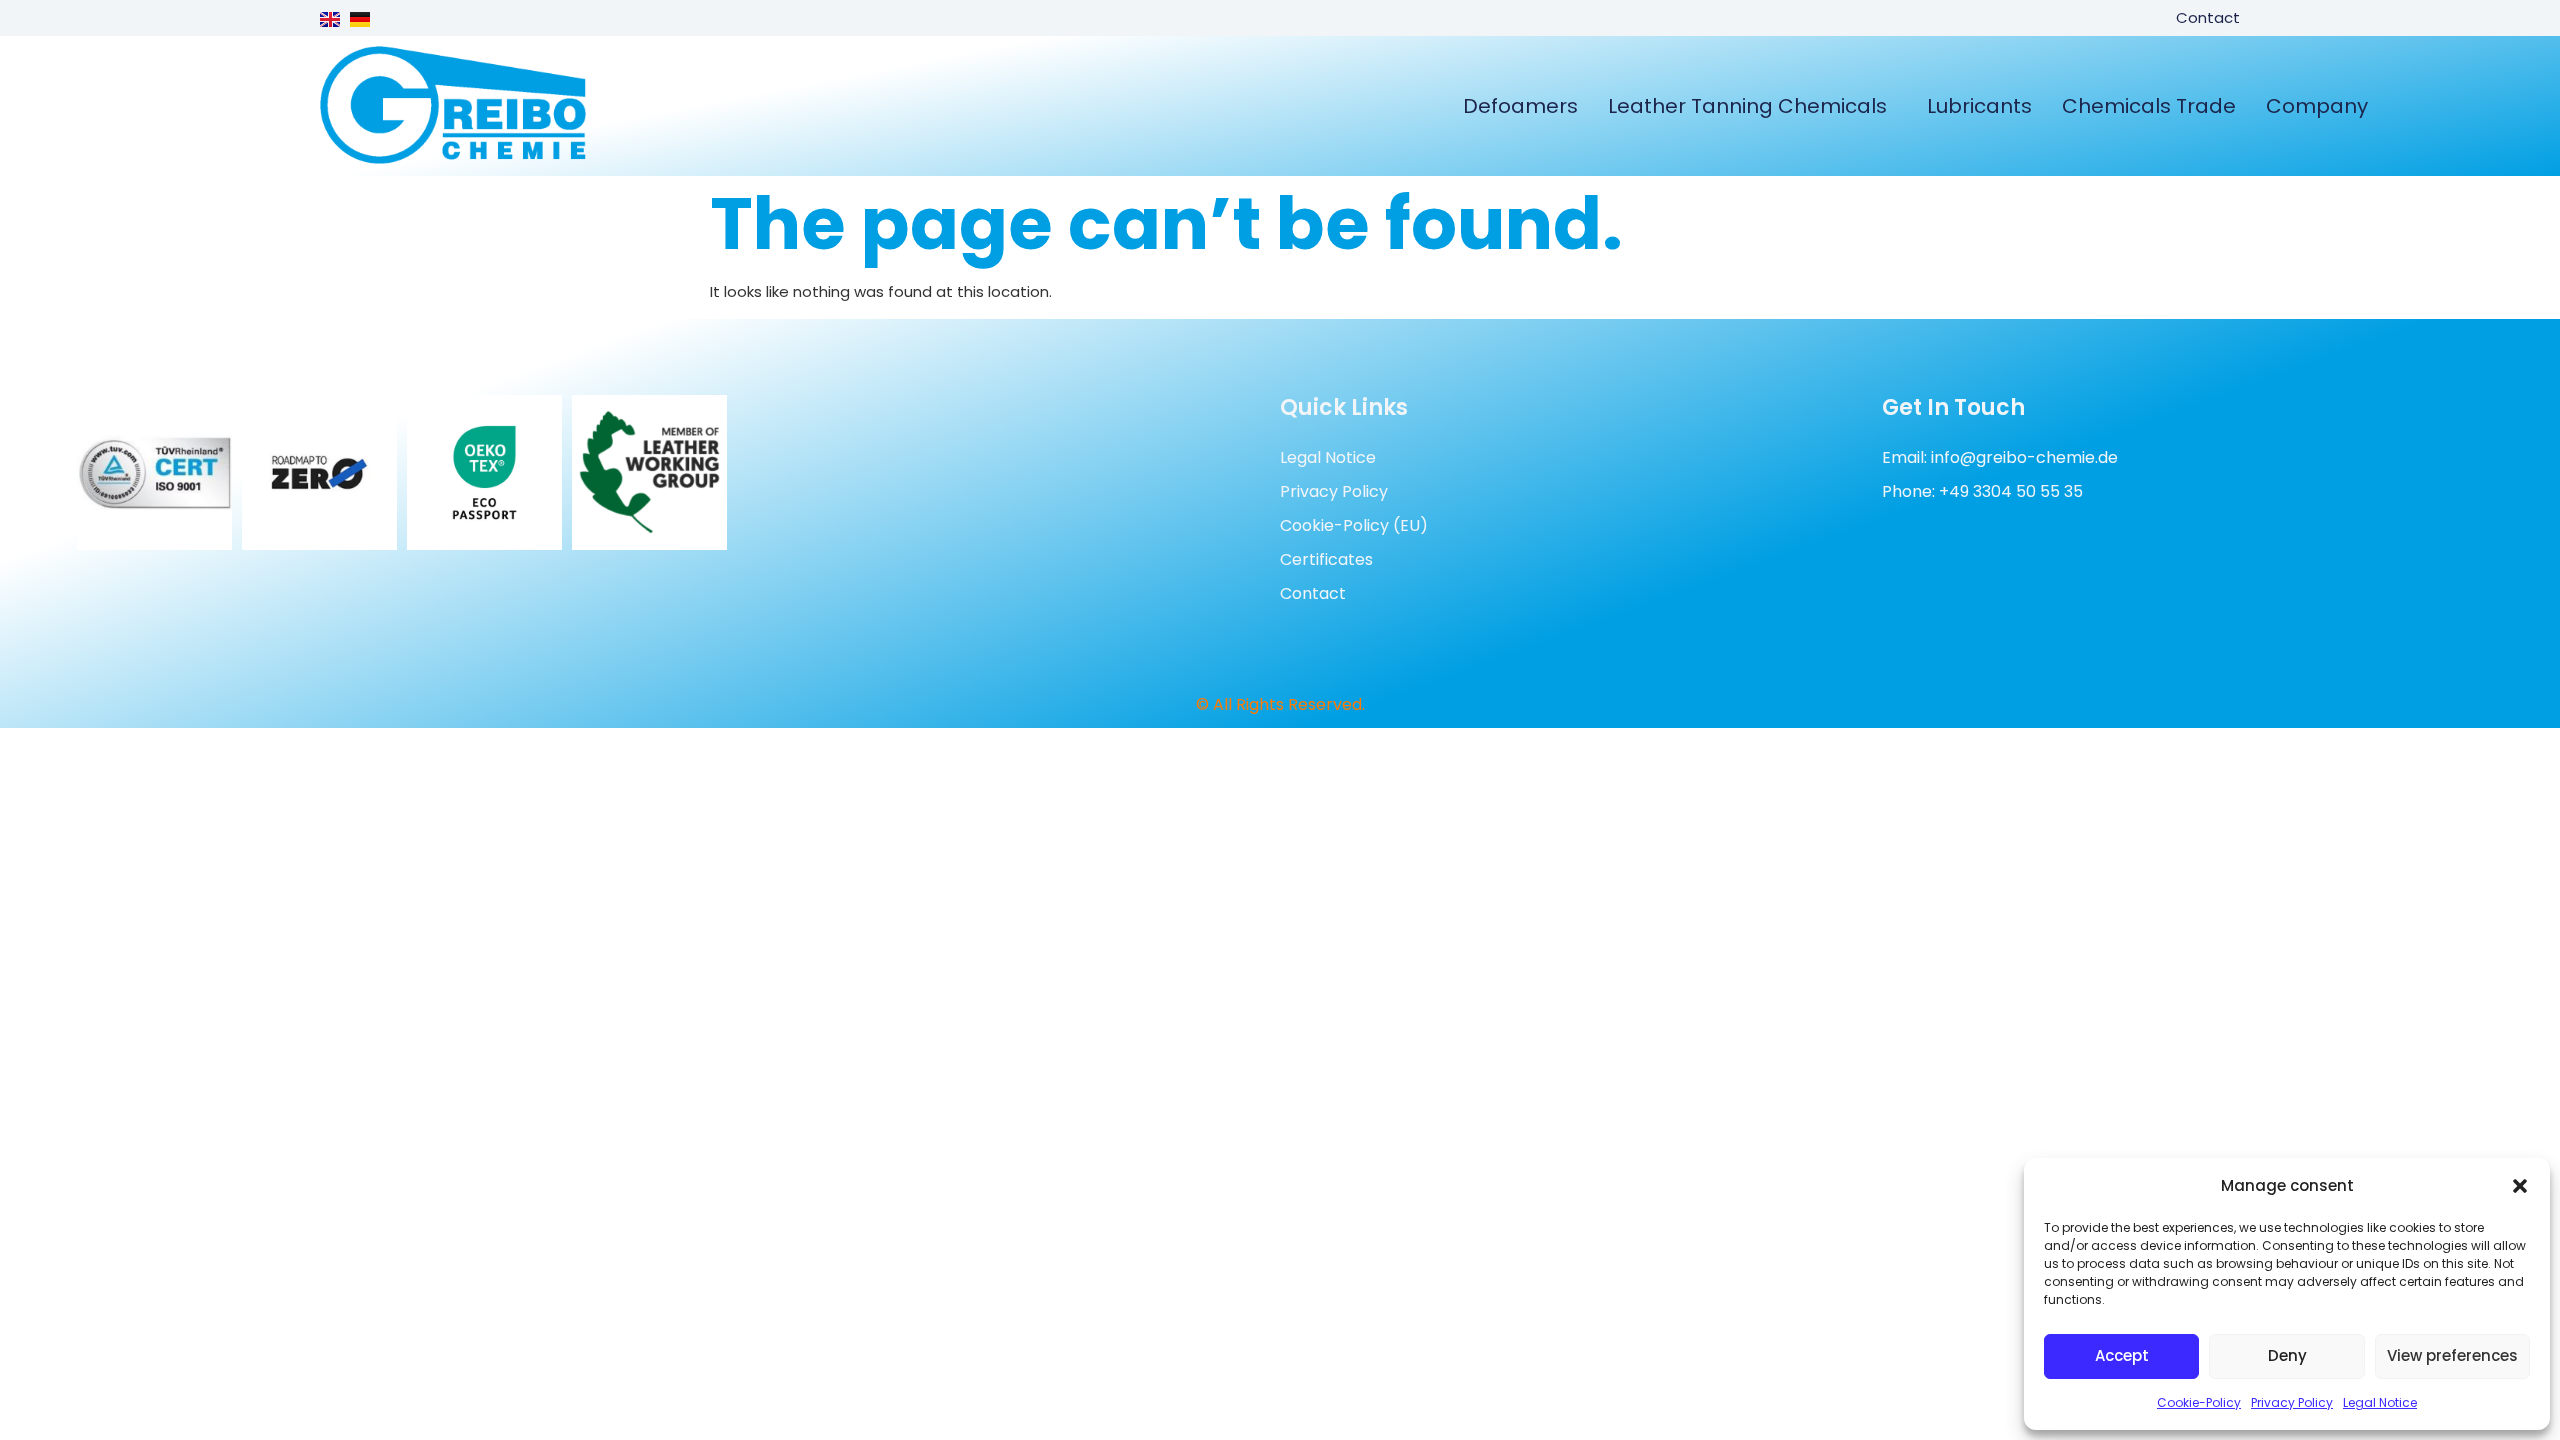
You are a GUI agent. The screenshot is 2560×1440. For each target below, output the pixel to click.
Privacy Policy (2292, 1402)
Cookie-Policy (2199, 1402)
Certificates (1326, 559)
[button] (2520, 1186)
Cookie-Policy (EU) (1354, 525)
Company (2317, 106)
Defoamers (1520, 106)
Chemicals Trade (2149, 106)
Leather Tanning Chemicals (1747, 106)
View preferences (2452, 1355)
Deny (2287, 1355)
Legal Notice (2380, 1402)
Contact (2208, 17)
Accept (2122, 1355)
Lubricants (1979, 106)
